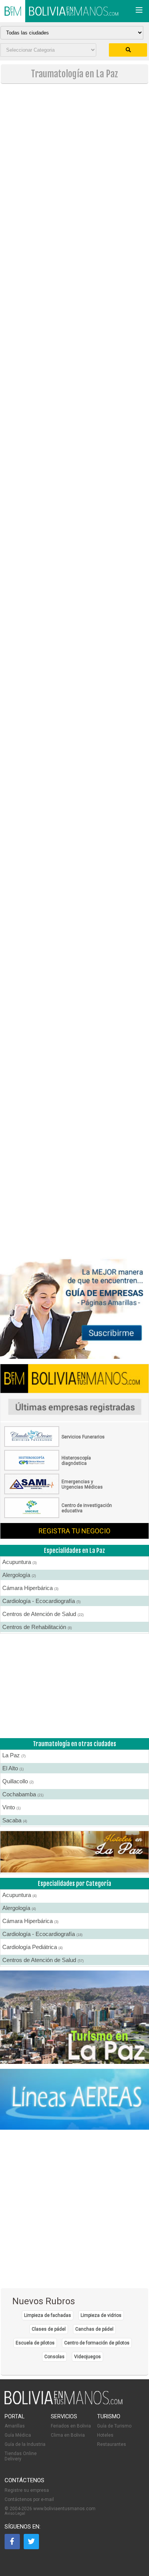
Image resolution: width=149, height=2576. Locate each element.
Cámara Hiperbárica (30, 1588)
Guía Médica (18, 2435)
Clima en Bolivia (68, 2435)
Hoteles (105, 2435)
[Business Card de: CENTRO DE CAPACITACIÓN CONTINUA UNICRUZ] (60, 1517)
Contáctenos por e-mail (29, 2499)
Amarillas (15, 2426)
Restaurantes (112, 2444)
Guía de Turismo (114, 2426)
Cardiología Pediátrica (32, 1947)
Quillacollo (18, 1781)
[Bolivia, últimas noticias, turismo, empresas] (64, 2403)
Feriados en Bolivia (71, 2426)
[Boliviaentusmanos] (13, 11)
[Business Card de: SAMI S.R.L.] (60, 1493)
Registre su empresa (27, 2490)
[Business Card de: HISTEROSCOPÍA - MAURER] (60, 1469)
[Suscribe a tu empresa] (74, 802)
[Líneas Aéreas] (74, 2100)
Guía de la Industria (25, 2444)
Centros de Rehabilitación (37, 1627)
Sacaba (15, 1820)
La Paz (14, 1755)
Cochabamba (23, 1794)
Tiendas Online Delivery (21, 2456)
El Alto (13, 1768)
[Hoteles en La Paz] (74, 1852)
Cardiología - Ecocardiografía (41, 1601)
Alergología (19, 1575)
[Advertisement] (74, 166)
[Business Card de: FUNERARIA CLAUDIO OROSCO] (60, 1445)
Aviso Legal (15, 2513)
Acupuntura (19, 1562)
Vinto (11, 1807)
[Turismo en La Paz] (74, 2018)
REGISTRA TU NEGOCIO (74, 1531)
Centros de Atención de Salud (43, 1614)
